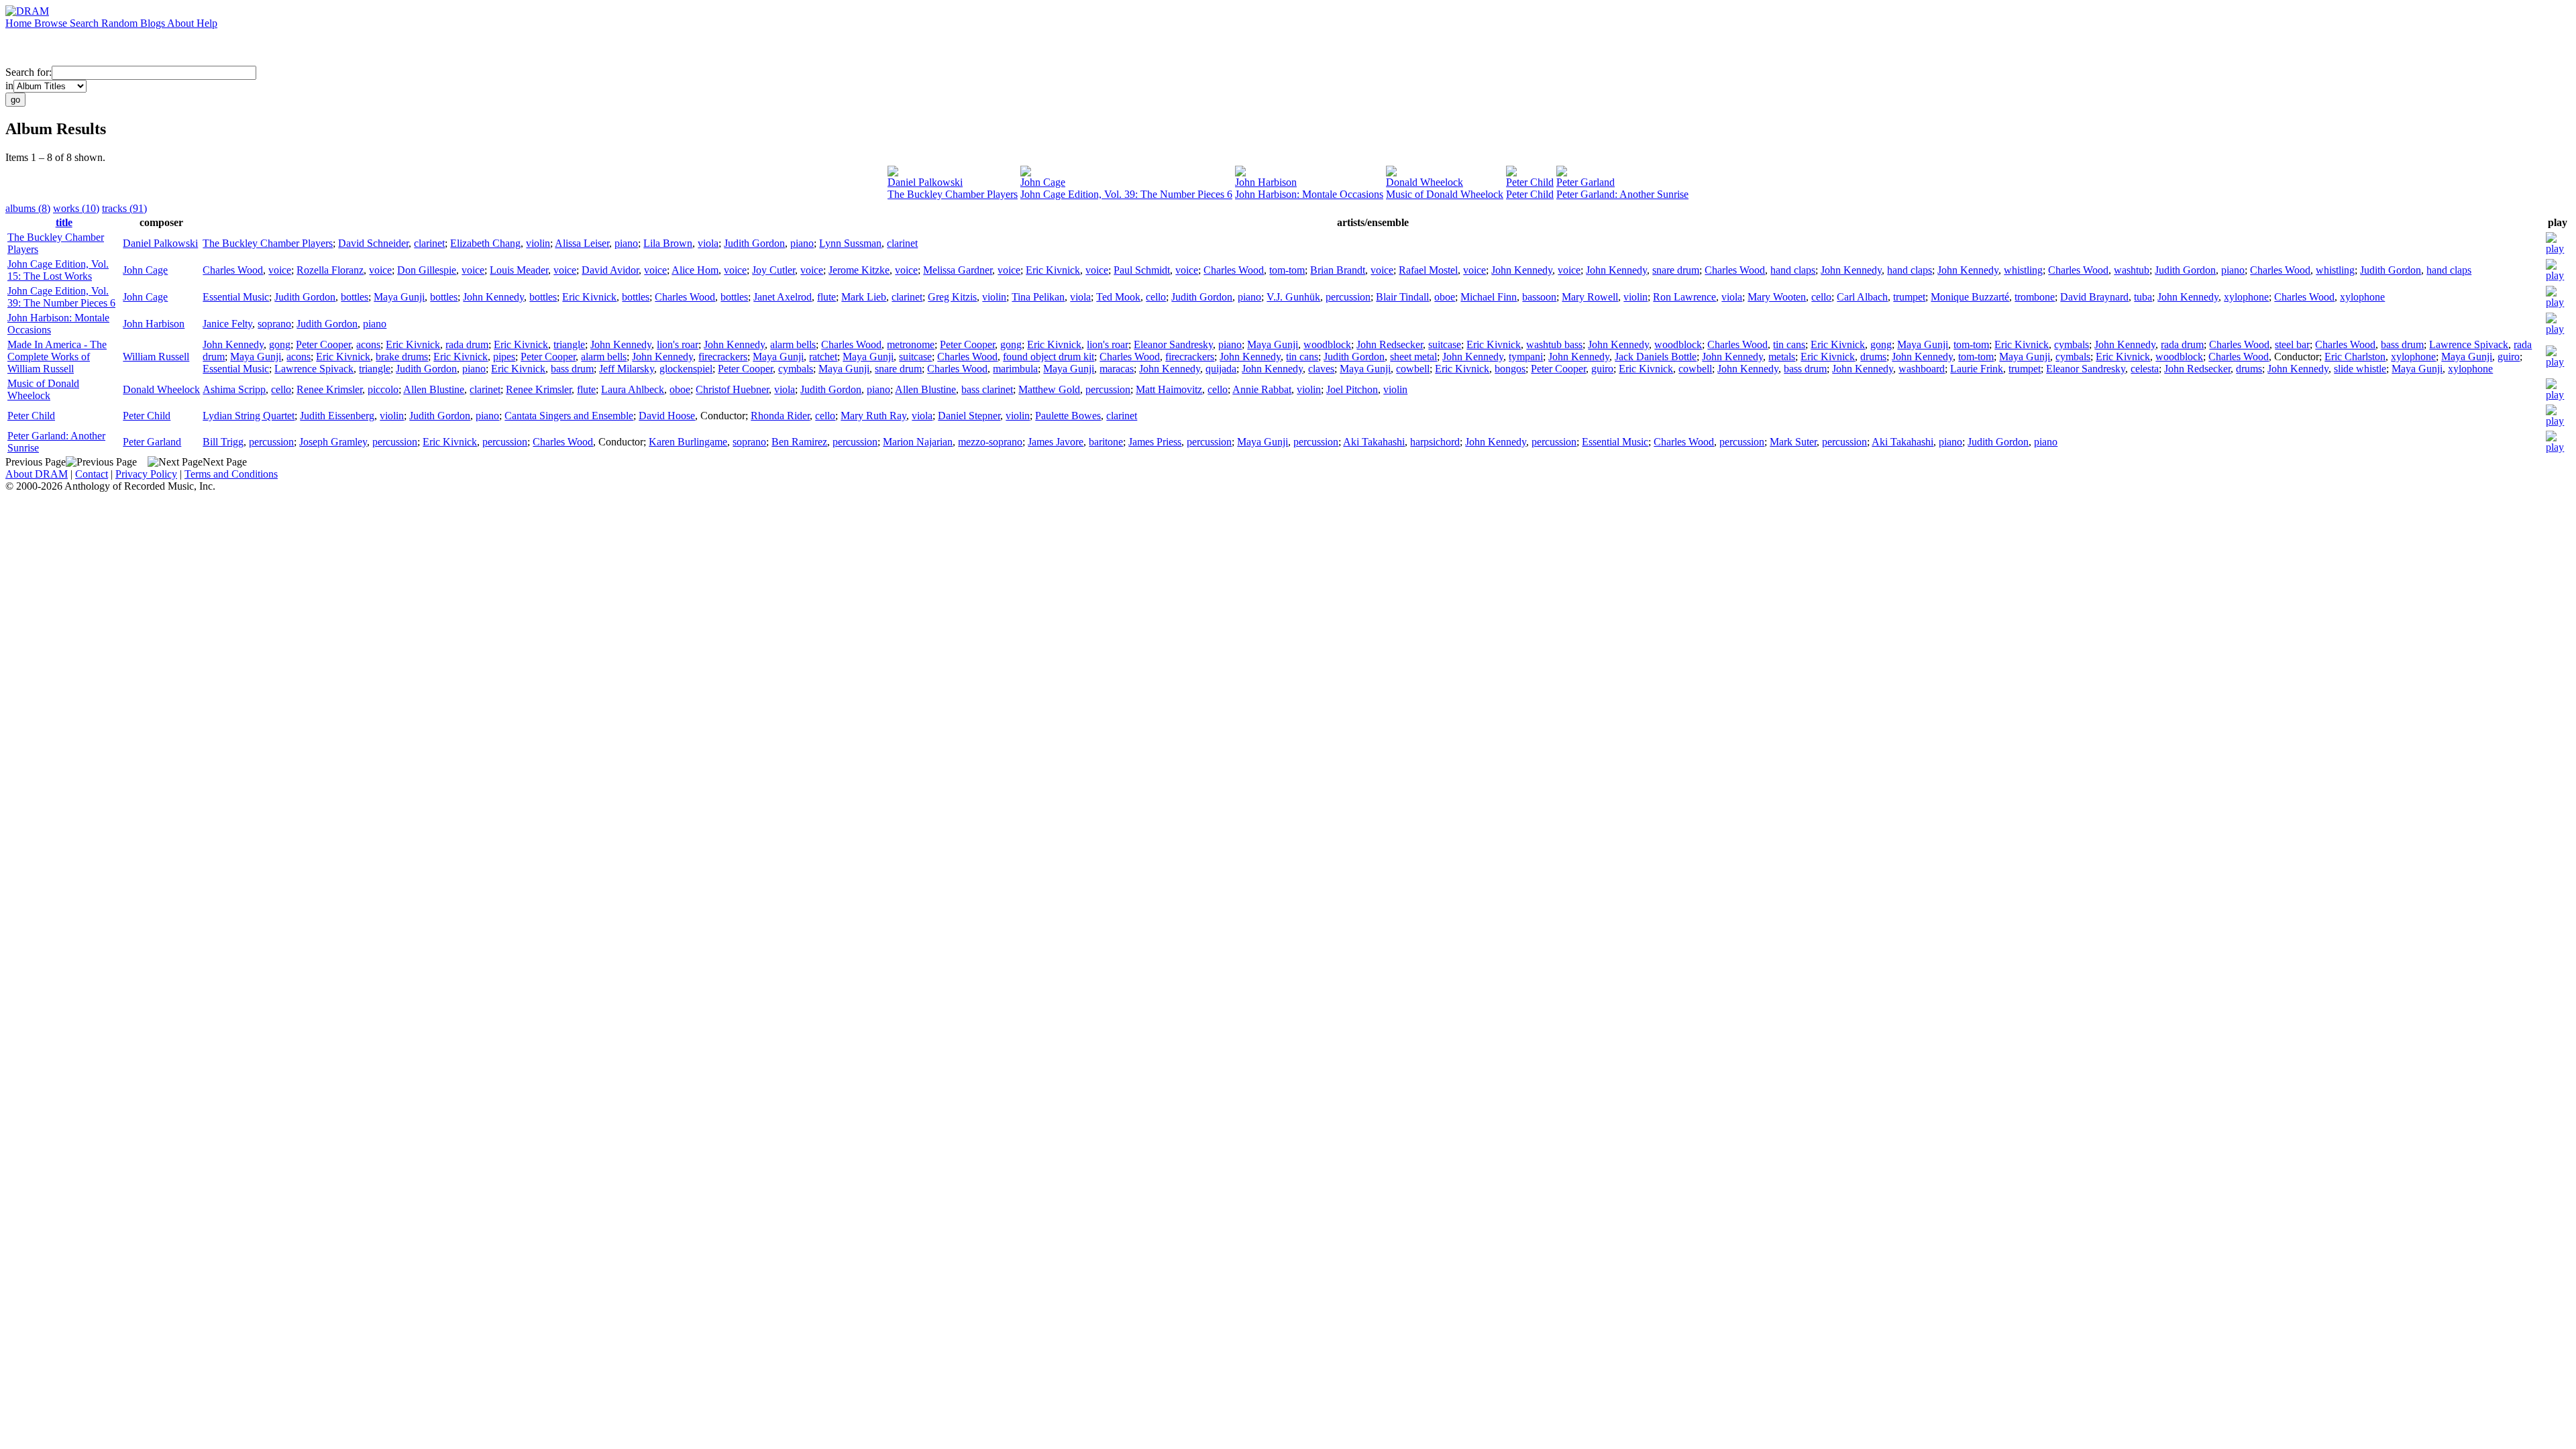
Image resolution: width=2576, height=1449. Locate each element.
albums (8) (28, 208)
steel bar (2292, 344)
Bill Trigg (223, 442)
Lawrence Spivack (2469, 344)
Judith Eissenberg (337, 416)
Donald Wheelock (1425, 182)
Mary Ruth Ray (873, 416)
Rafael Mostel (1428, 270)
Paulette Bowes (1068, 416)
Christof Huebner (732, 389)
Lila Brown (668, 243)
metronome (911, 344)
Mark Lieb (864, 297)
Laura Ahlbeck (633, 389)
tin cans (1789, 344)
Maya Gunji (399, 297)
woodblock (1327, 344)
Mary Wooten (1777, 297)
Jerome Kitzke (859, 270)
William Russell (156, 357)
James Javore (1056, 442)
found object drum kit (1049, 357)
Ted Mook (1118, 297)
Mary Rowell (1590, 297)
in (9, 86)
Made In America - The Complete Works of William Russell (57, 357)
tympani (1526, 357)
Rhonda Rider (780, 416)
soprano (274, 324)
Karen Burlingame (688, 442)
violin (538, 243)
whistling (2023, 270)
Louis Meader (519, 270)
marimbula (1015, 369)
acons (368, 344)
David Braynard (2094, 297)
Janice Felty (227, 324)
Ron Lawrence (1684, 297)
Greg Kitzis (952, 297)
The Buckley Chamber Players (953, 194)
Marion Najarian (918, 442)
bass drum (2402, 344)
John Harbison (1266, 182)
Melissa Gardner (958, 270)
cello (1156, 297)
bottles (355, 297)
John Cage (1043, 182)
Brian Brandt (1338, 270)
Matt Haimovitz (1169, 389)
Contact (92, 474)
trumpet (1909, 297)
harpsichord (1435, 442)
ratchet (823, 357)
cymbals (2072, 344)
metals (1782, 357)
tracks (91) (124, 208)
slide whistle (2360, 369)
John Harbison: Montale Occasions (1309, 194)
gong (280, 344)
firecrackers (723, 357)
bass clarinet (987, 389)
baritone (1106, 442)
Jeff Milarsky (627, 369)
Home (20, 23)
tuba (2143, 297)
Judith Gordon (754, 243)
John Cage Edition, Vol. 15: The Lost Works (58, 270)
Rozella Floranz (330, 270)
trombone (2035, 297)
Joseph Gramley (333, 442)
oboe (1445, 297)
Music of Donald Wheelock (1445, 194)
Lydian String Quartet (249, 416)
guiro (2509, 357)
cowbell (1413, 369)
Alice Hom (695, 270)
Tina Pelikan (1038, 297)
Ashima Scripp (234, 389)
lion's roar (678, 344)
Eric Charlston (2355, 357)
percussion (1348, 297)
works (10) (76, 208)
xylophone (2246, 297)
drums (1873, 357)
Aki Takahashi (1374, 442)
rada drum (467, 344)
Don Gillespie (427, 270)
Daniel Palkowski (925, 182)
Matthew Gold (1049, 389)
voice (280, 270)
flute (826, 297)
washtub (2132, 270)
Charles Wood (233, 270)
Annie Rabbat (1262, 389)
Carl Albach (1862, 297)
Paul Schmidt (1142, 270)
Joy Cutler (773, 270)
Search (86, 23)
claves (1321, 369)
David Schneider (373, 243)
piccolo (383, 389)
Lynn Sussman (850, 243)
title (64, 222)
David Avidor (610, 270)
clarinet (429, 243)
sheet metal (1413, 357)
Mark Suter (1793, 442)
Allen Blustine (434, 389)
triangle (569, 344)
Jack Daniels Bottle (1656, 357)
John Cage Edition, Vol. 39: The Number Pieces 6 (1126, 194)
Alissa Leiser (582, 243)
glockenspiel (686, 369)
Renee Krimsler (329, 389)
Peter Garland (1586, 182)
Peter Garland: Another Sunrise (1622, 194)
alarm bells (793, 344)
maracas (1117, 369)
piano (626, 243)
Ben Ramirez (799, 442)
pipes (504, 357)
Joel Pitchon (1352, 389)
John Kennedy (1522, 270)
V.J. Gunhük (1293, 297)
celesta (2145, 369)
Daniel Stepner (969, 416)
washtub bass (1554, 344)
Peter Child (1530, 182)
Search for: (29, 72)
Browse (52, 23)
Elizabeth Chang (485, 243)
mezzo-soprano (990, 442)
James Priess (1155, 442)
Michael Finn (1489, 297)
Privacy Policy (146, 474)
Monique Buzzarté (1970, 297)
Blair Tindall (1402, 297)
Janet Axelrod (783, 297)
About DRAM (37, 474)
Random (121, 23)
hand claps (1793, 270)
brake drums (402, 357)
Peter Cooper (323, 344)
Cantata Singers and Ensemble (569, 416)
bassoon (1539, 297)
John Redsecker (1390, 344)
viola (708, 243)
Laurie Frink (1977, 369)
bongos (1510, 369)
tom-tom (1287, 270)
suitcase (1445, 344)
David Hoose (667, 416)
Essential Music (236, 297)
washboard (1922, 369)
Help (207, 23)
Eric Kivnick (1053, 270)
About (182, 23)
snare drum (1676, 270)
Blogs (154, 23)
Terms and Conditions (231, 474)
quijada (1221, 369)
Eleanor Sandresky (1173, 344)
